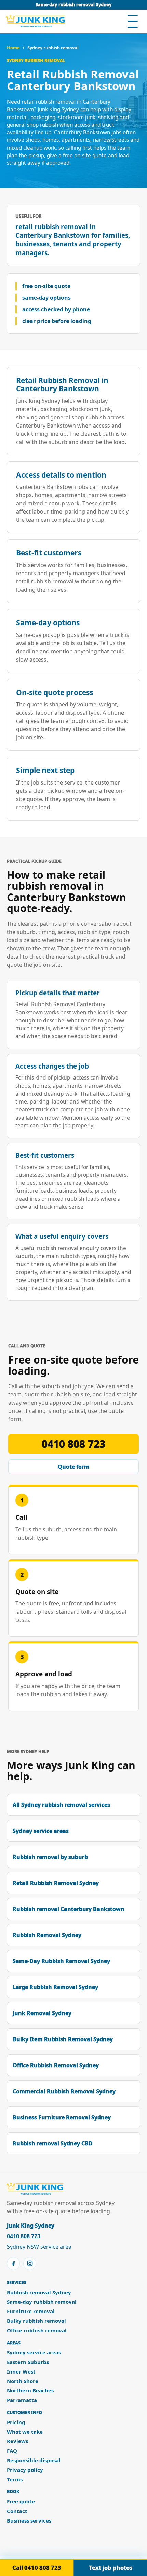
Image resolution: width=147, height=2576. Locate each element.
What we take (25, 2432)
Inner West (21, 2372)
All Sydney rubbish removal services (61, 1805)
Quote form (74, 1467)
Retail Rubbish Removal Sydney (56, 1883)
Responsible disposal (34, 2460)
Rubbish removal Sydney (39, 2292)
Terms (15, 2480)
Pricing (16, 2422)
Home (13, 48)
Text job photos (111, 2568)
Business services (29, 2521)
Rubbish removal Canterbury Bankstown (69, 1909)
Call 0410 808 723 (37, 2568)
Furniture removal (31, 2311)
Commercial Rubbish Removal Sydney (64, 2091)
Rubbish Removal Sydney (47, 1935)
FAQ (12, 2451)
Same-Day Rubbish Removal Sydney (61, 1961)
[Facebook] (13, 2264)
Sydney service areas (41, 1831)
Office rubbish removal (37, 2331)
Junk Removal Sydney (42, 2013)
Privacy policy (25, 2470)
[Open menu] (133, 21)
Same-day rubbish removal (42, 2302)
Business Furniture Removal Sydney (62, 2117)
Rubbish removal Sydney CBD (53, 2143)
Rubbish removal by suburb (50, 1857)
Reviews (17, 2441)
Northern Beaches (30, 2390)
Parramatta (22, 2400)
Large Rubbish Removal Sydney (55, 1987)
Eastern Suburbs (28, 2362)
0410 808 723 (73, 1444)
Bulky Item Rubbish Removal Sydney (63, 2039)
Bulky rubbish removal (36, 2321)
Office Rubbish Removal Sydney (56, 2065)
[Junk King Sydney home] (36, 21)
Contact (17, 2511)
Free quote (21, 2501)
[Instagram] (30, 2264)
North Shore (23, 2381)
